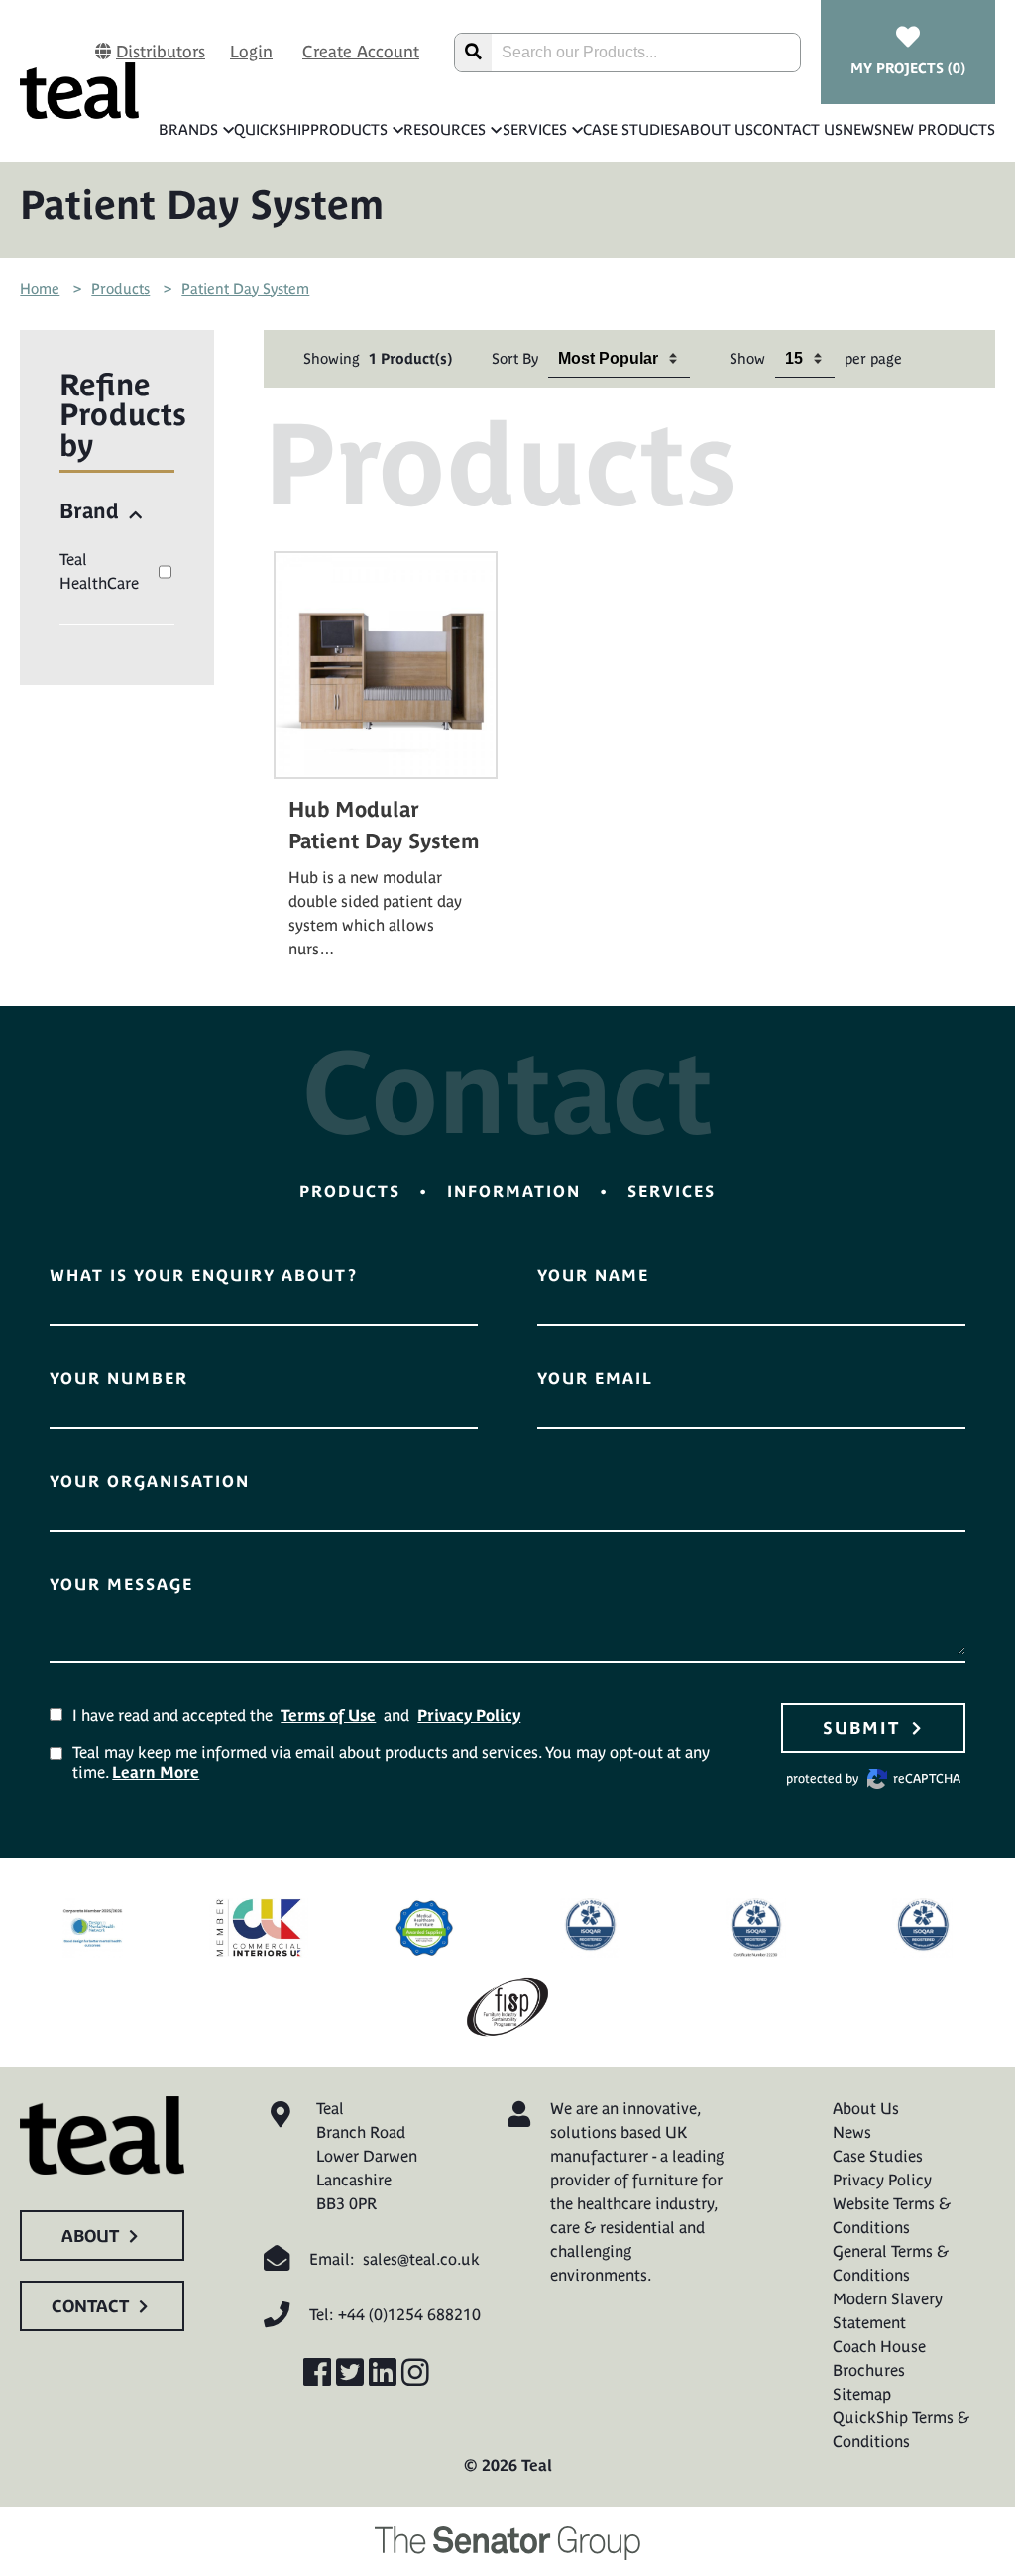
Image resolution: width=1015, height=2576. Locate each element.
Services (535, 129)
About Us (717, 129)
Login (251, 52)
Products (349, 129)
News (862, 129)
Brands (188, 129)
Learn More (156, 1772)
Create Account (361, 52)
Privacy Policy (469, 1715)
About (90, 2236)
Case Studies (631, 129)
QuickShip (272, 129)
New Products (939, 129)
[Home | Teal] (79, 91)
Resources (445, 129)
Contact (90, 2306)
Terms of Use (328, 1715)
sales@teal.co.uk (421, 2259)
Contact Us (798, 129)
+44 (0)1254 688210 (409, 2314)
